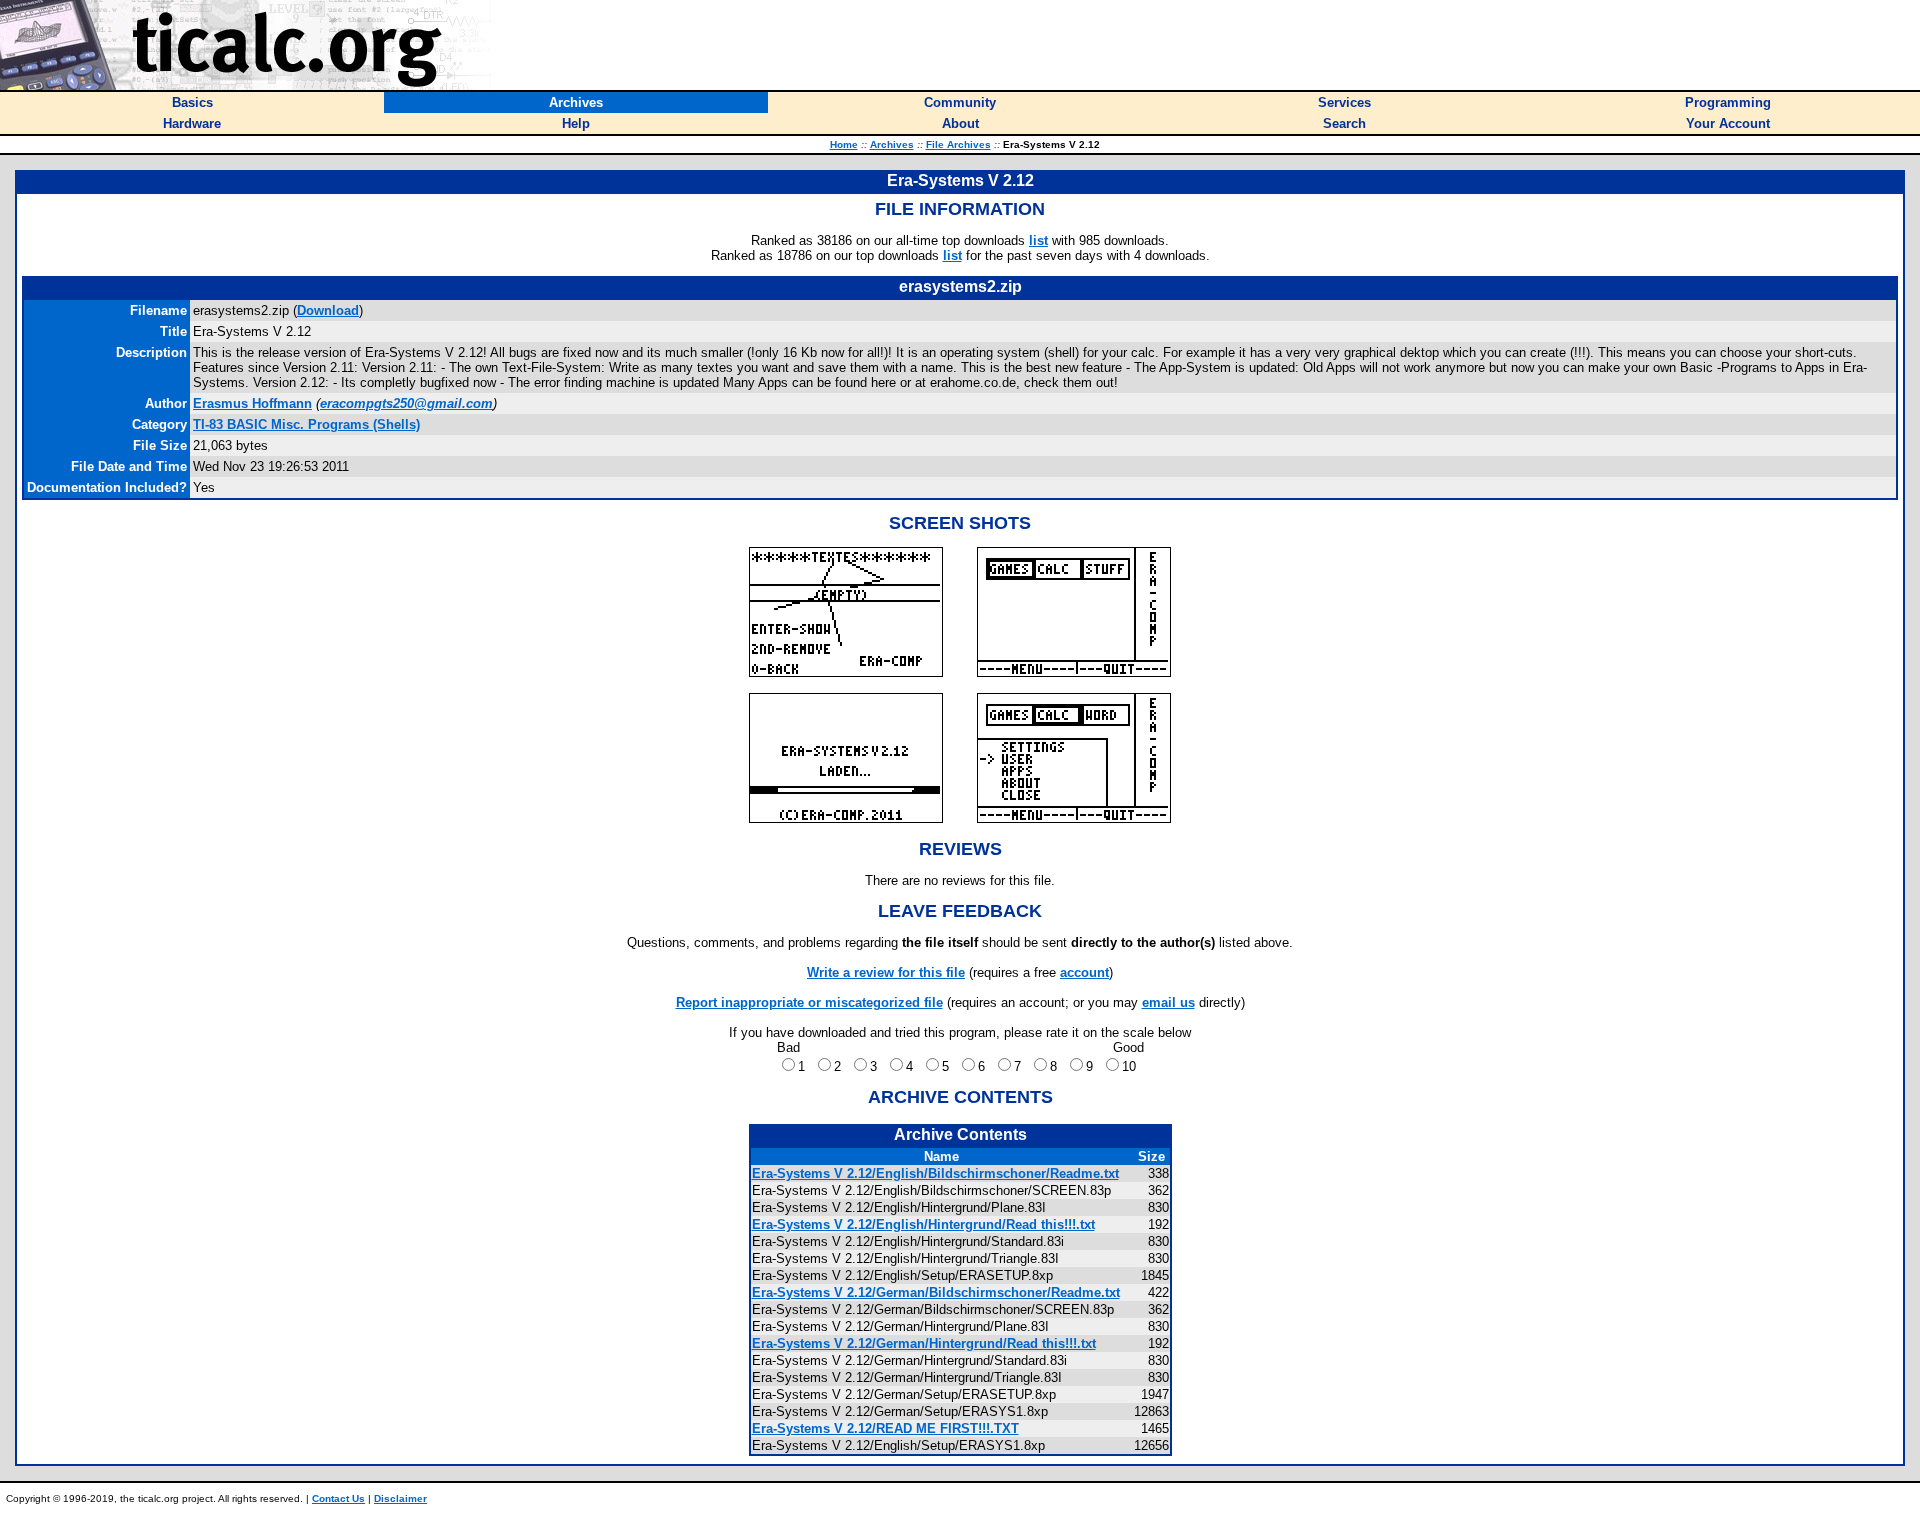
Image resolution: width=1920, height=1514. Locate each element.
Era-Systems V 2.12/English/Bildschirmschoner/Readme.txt (935, 1173)
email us (1168, 1002)
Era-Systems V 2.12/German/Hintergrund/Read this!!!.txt (924, 1343)
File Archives (958, 144)
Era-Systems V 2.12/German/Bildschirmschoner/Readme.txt (936, 1292)
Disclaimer (400, 1498)
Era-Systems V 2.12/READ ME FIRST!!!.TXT (885, 1428)
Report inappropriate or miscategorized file (809, 1002)
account (1084, 972)
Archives (892, 144)
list (1038, 240)
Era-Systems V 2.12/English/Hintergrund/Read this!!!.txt (923, 1224)
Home (844, 144)
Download (328, 310)
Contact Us (338, 1498)
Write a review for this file (886, 972)
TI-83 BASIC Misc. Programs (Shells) (306, 424)
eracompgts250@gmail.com (406, 403)
